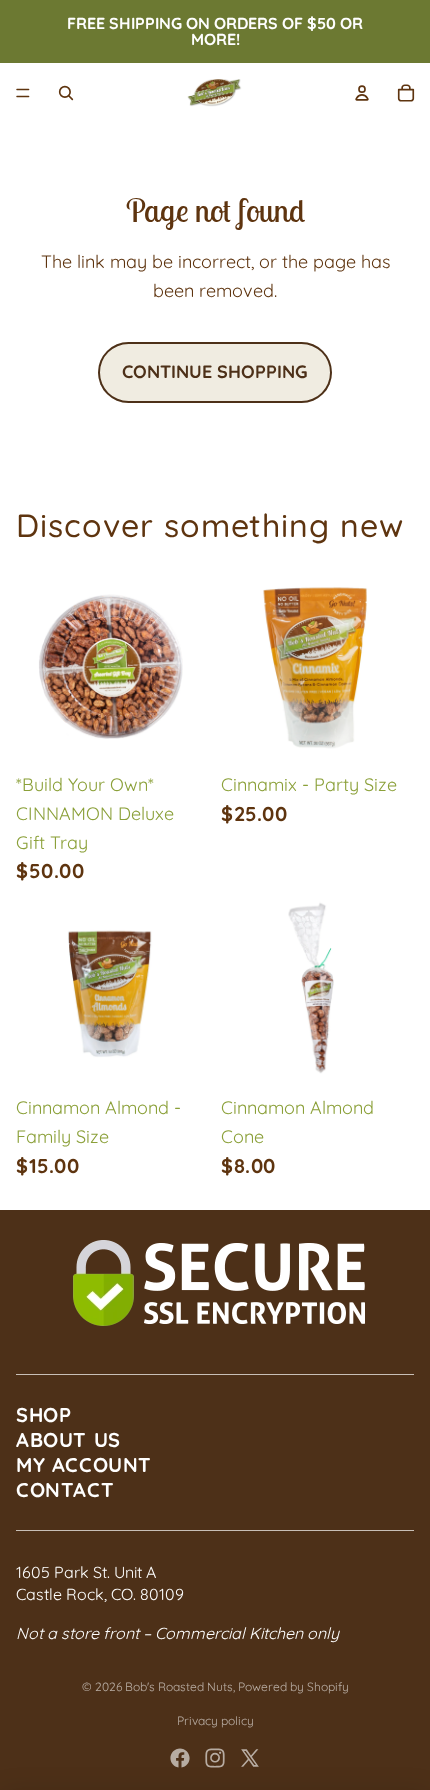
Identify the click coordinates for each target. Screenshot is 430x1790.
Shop (43, 1414)
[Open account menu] (362, 93)
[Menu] (23, 93)
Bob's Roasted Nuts (179, 1686)
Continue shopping (215, 371)
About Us (68, 1439)
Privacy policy (215, 1720)
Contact (65, 1489)
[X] (250, 1758)
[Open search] (66, 93)
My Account (84, 1464)
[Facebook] (180, 1758)
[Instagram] (215, 1758)
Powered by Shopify (293, 1686)
